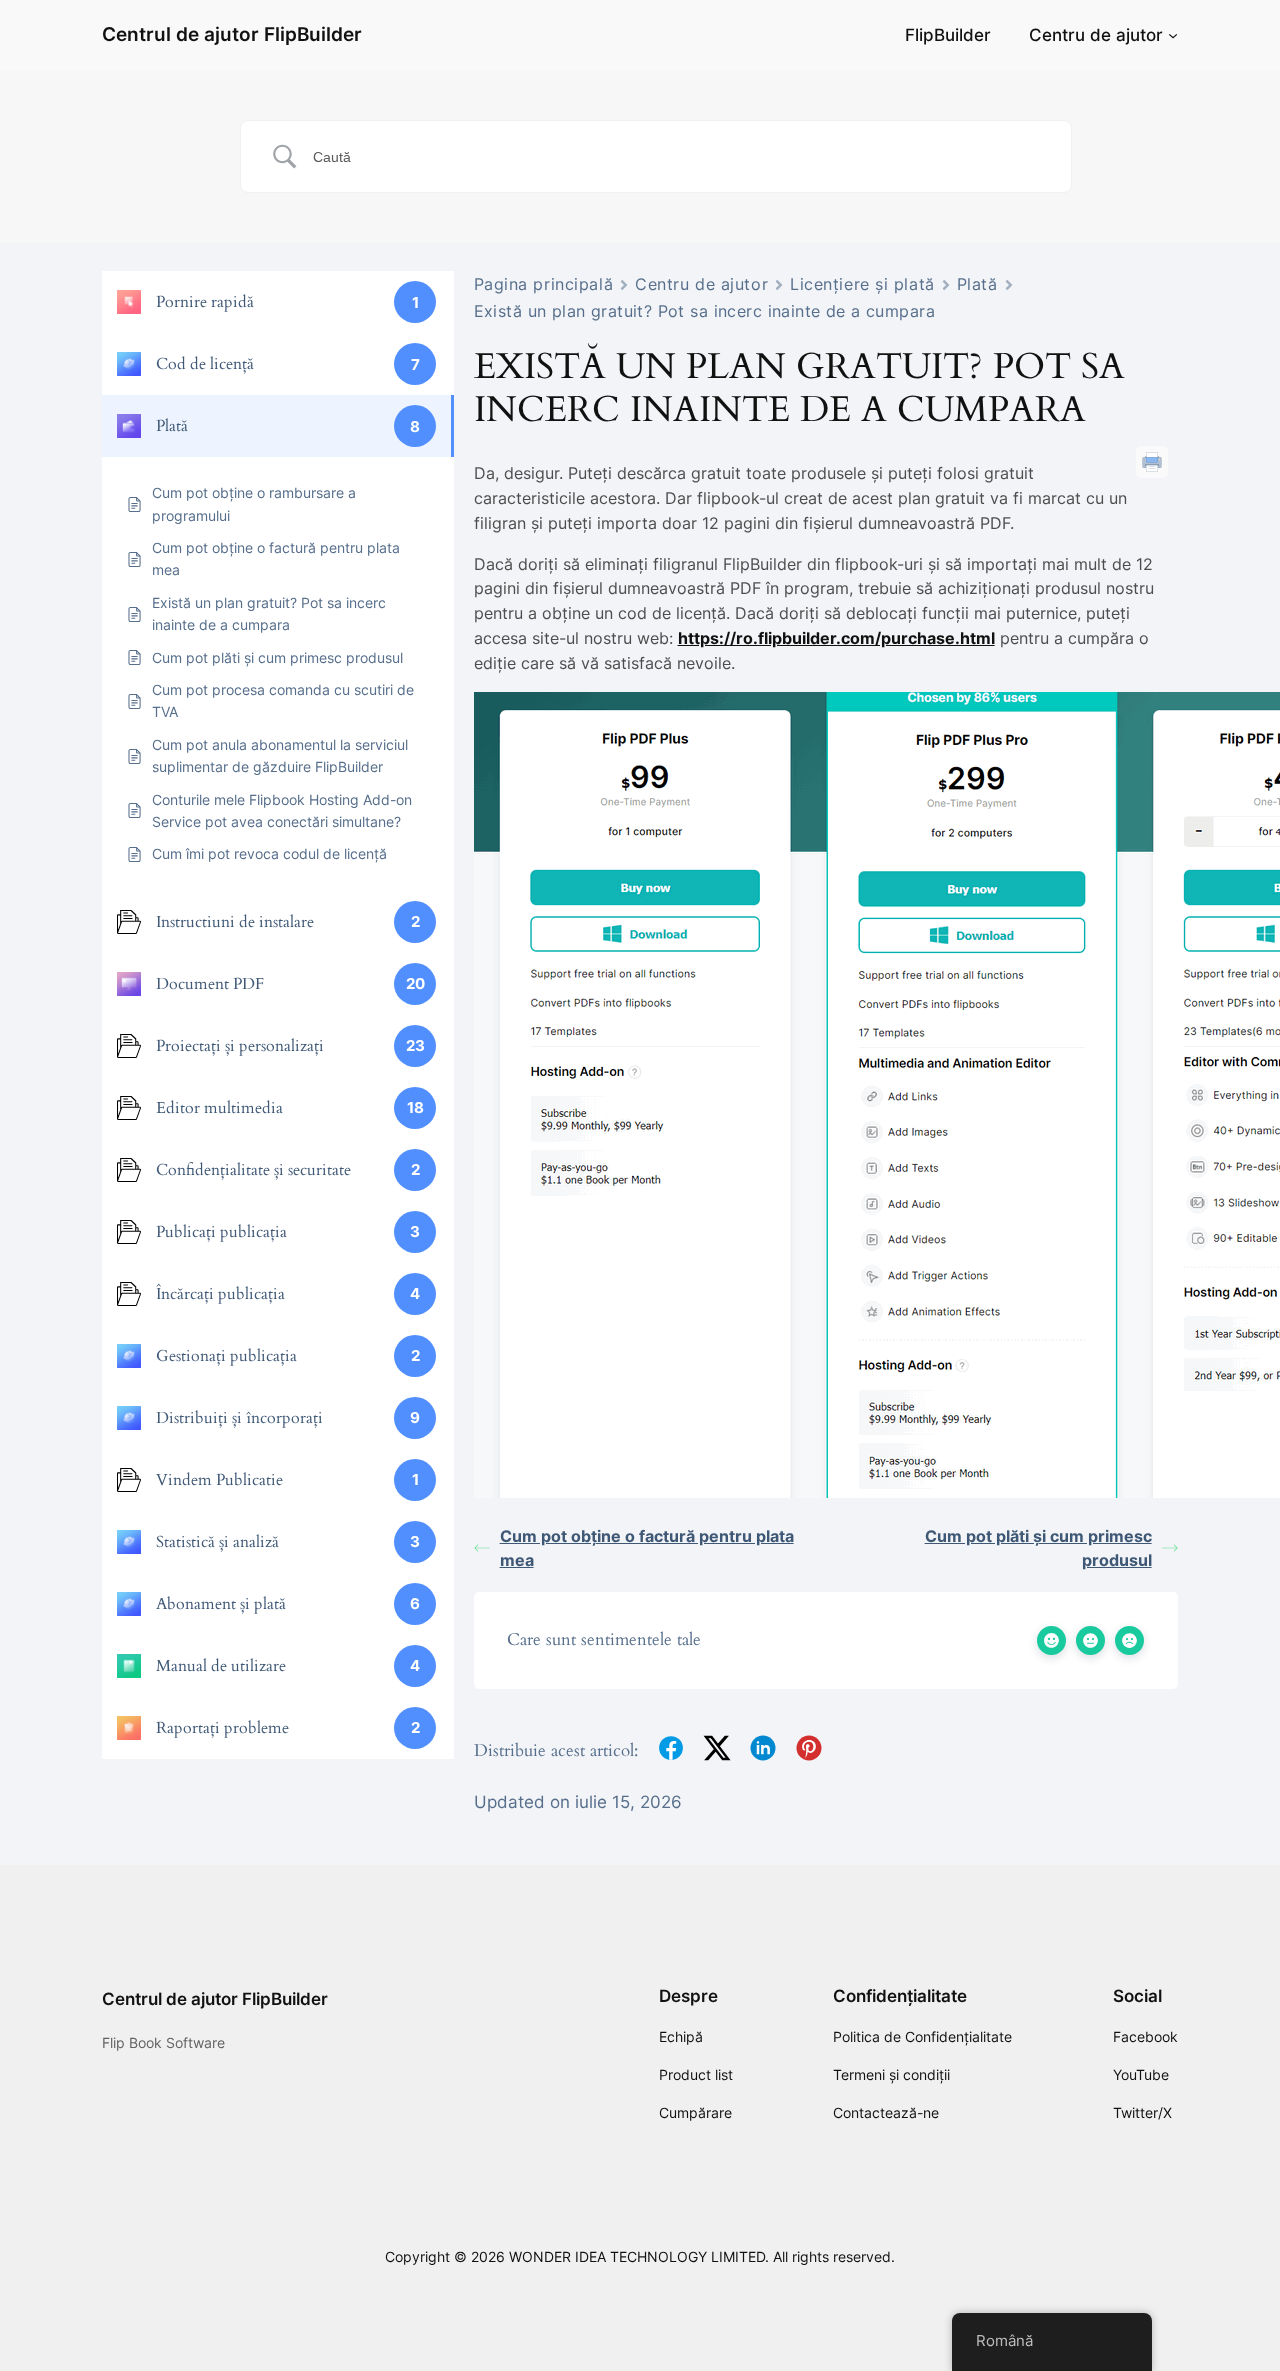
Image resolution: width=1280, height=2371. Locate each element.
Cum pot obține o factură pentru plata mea (647, 1548)
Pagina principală (544, 284)
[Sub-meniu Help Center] (1173, 35)
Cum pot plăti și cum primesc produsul (1038, 1548)
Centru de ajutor (1096, 35)
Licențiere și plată (862, 284)
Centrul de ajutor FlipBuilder (232, 34)
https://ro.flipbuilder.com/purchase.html (836, 638)
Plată (977, 284)
